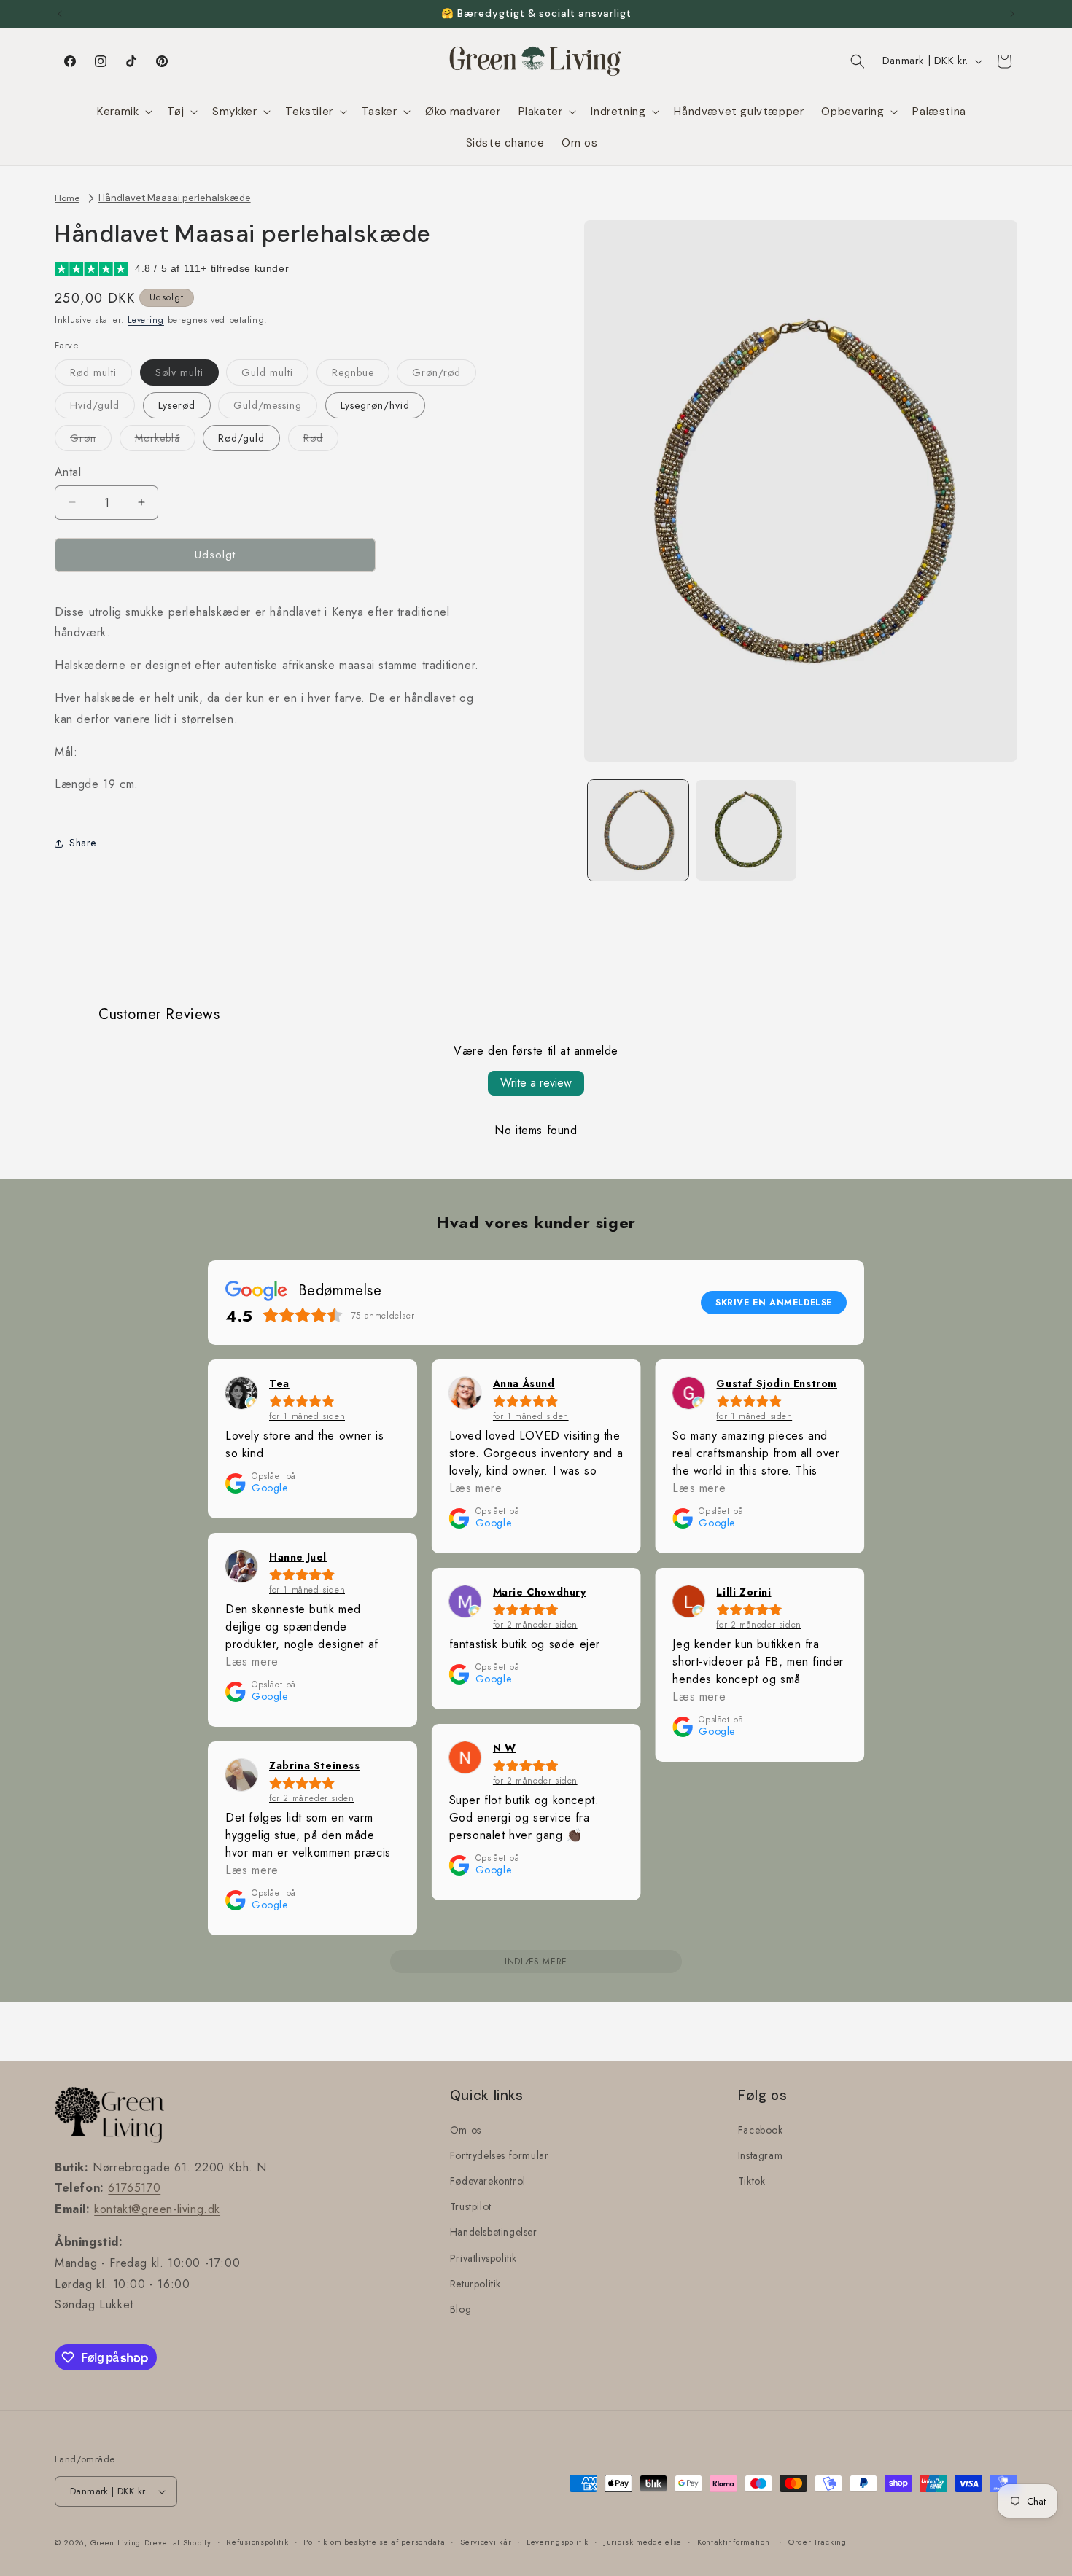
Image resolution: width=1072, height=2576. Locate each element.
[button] (123, 112)
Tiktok (752, 2181)
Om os (466, 2130)
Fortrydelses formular (500, 2155)
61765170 (134, 2188)
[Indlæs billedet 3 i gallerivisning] (746, 830)
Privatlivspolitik (483, 2258)
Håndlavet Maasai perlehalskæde (175, 198)
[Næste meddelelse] (1012, 14)
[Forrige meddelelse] (60, 14)
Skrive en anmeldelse (774, 1303)
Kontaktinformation (734, 2542)
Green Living (116, 2542)
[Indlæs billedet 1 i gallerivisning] (638, 830)
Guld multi (275, 375)
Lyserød (177, 405)
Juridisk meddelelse (643, 2542)
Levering (146, 320)
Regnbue (361, 375)
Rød (321, 441)
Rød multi (101, 375)
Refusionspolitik (257, 2542)
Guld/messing (275, 408)
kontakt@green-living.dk (157, 2209)
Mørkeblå (165, 441)
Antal (68, 472)
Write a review (536, 1083)
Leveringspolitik (558, 2542)
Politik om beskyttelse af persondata (374, 2542)
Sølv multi (187, 375)
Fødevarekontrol (488, 2181)
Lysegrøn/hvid (375, 405)
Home (67, 198)
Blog (461, 2309)
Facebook (761, 2130)
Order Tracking (817, 2542)
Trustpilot (471, 2206)
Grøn (91, 441)
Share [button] (83, 843)
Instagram (760, 2155)
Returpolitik (475, 2284)
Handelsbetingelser (494, 2232)
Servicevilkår (486, 2542)
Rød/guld (241, 438)
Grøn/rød (444, 375)
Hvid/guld (102, 408)
